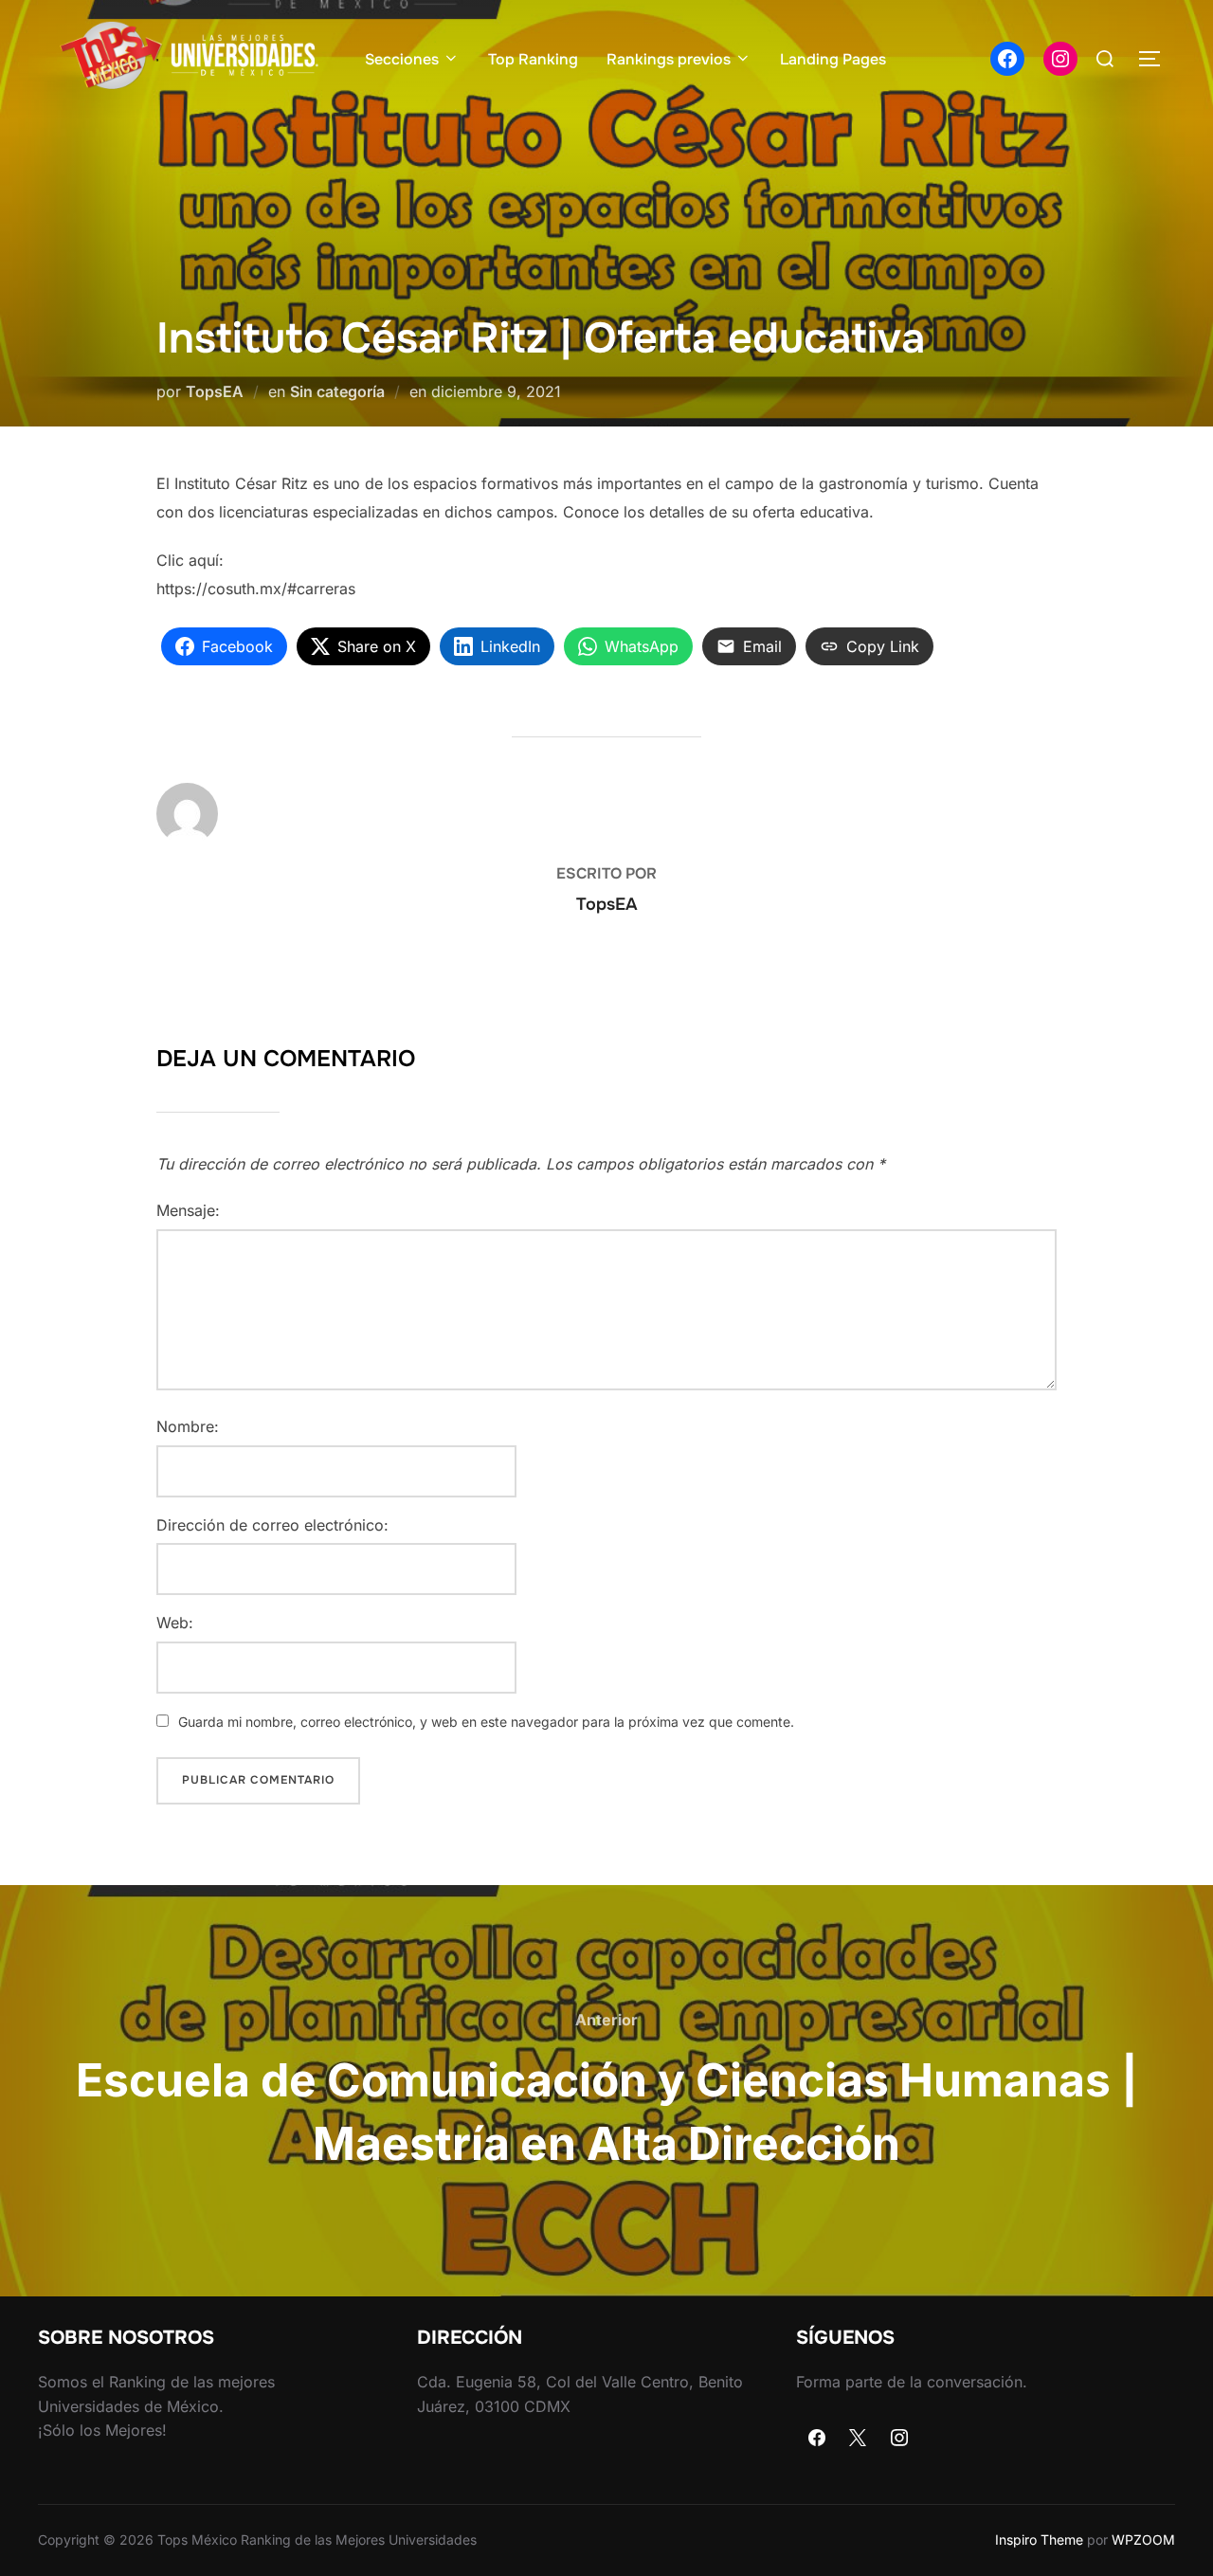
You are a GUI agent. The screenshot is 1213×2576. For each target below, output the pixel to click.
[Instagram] (899, 2439)
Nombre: (188, 1426)
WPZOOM (1143, 2540)
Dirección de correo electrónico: (272, 1525)
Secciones (402, 59)
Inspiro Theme (1039, 2540)
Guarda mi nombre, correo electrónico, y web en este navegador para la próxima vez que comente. (486, 1722)
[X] (859, 2439)
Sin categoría (337, 391)
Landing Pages (833, 59)
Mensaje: (188, 1210)
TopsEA (215, 391)
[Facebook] (817, 2439)
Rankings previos (669, 59)
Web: (175, 1623)
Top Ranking (533, 59)
